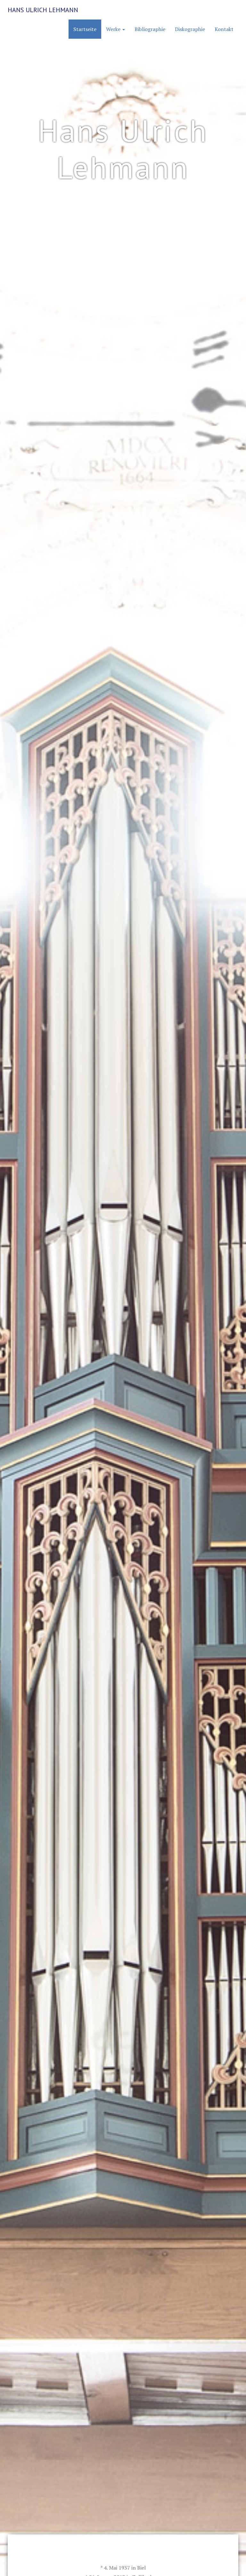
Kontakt (224, 29)
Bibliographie (150, 29)
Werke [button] (114, 29)
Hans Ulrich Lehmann (43, 10)
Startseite (85, 29)
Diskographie (190, 29)
